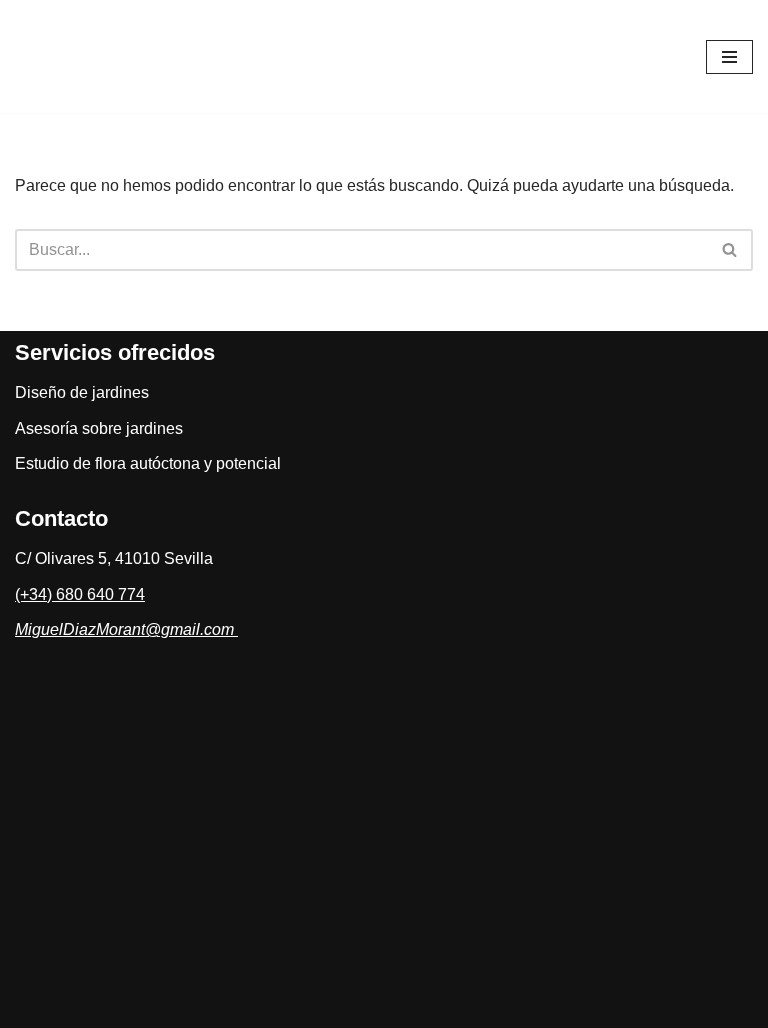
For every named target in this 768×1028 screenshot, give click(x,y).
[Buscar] (730, 250)
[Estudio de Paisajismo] (120, 56)
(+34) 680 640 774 (80, 594)
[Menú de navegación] (729, 57)
